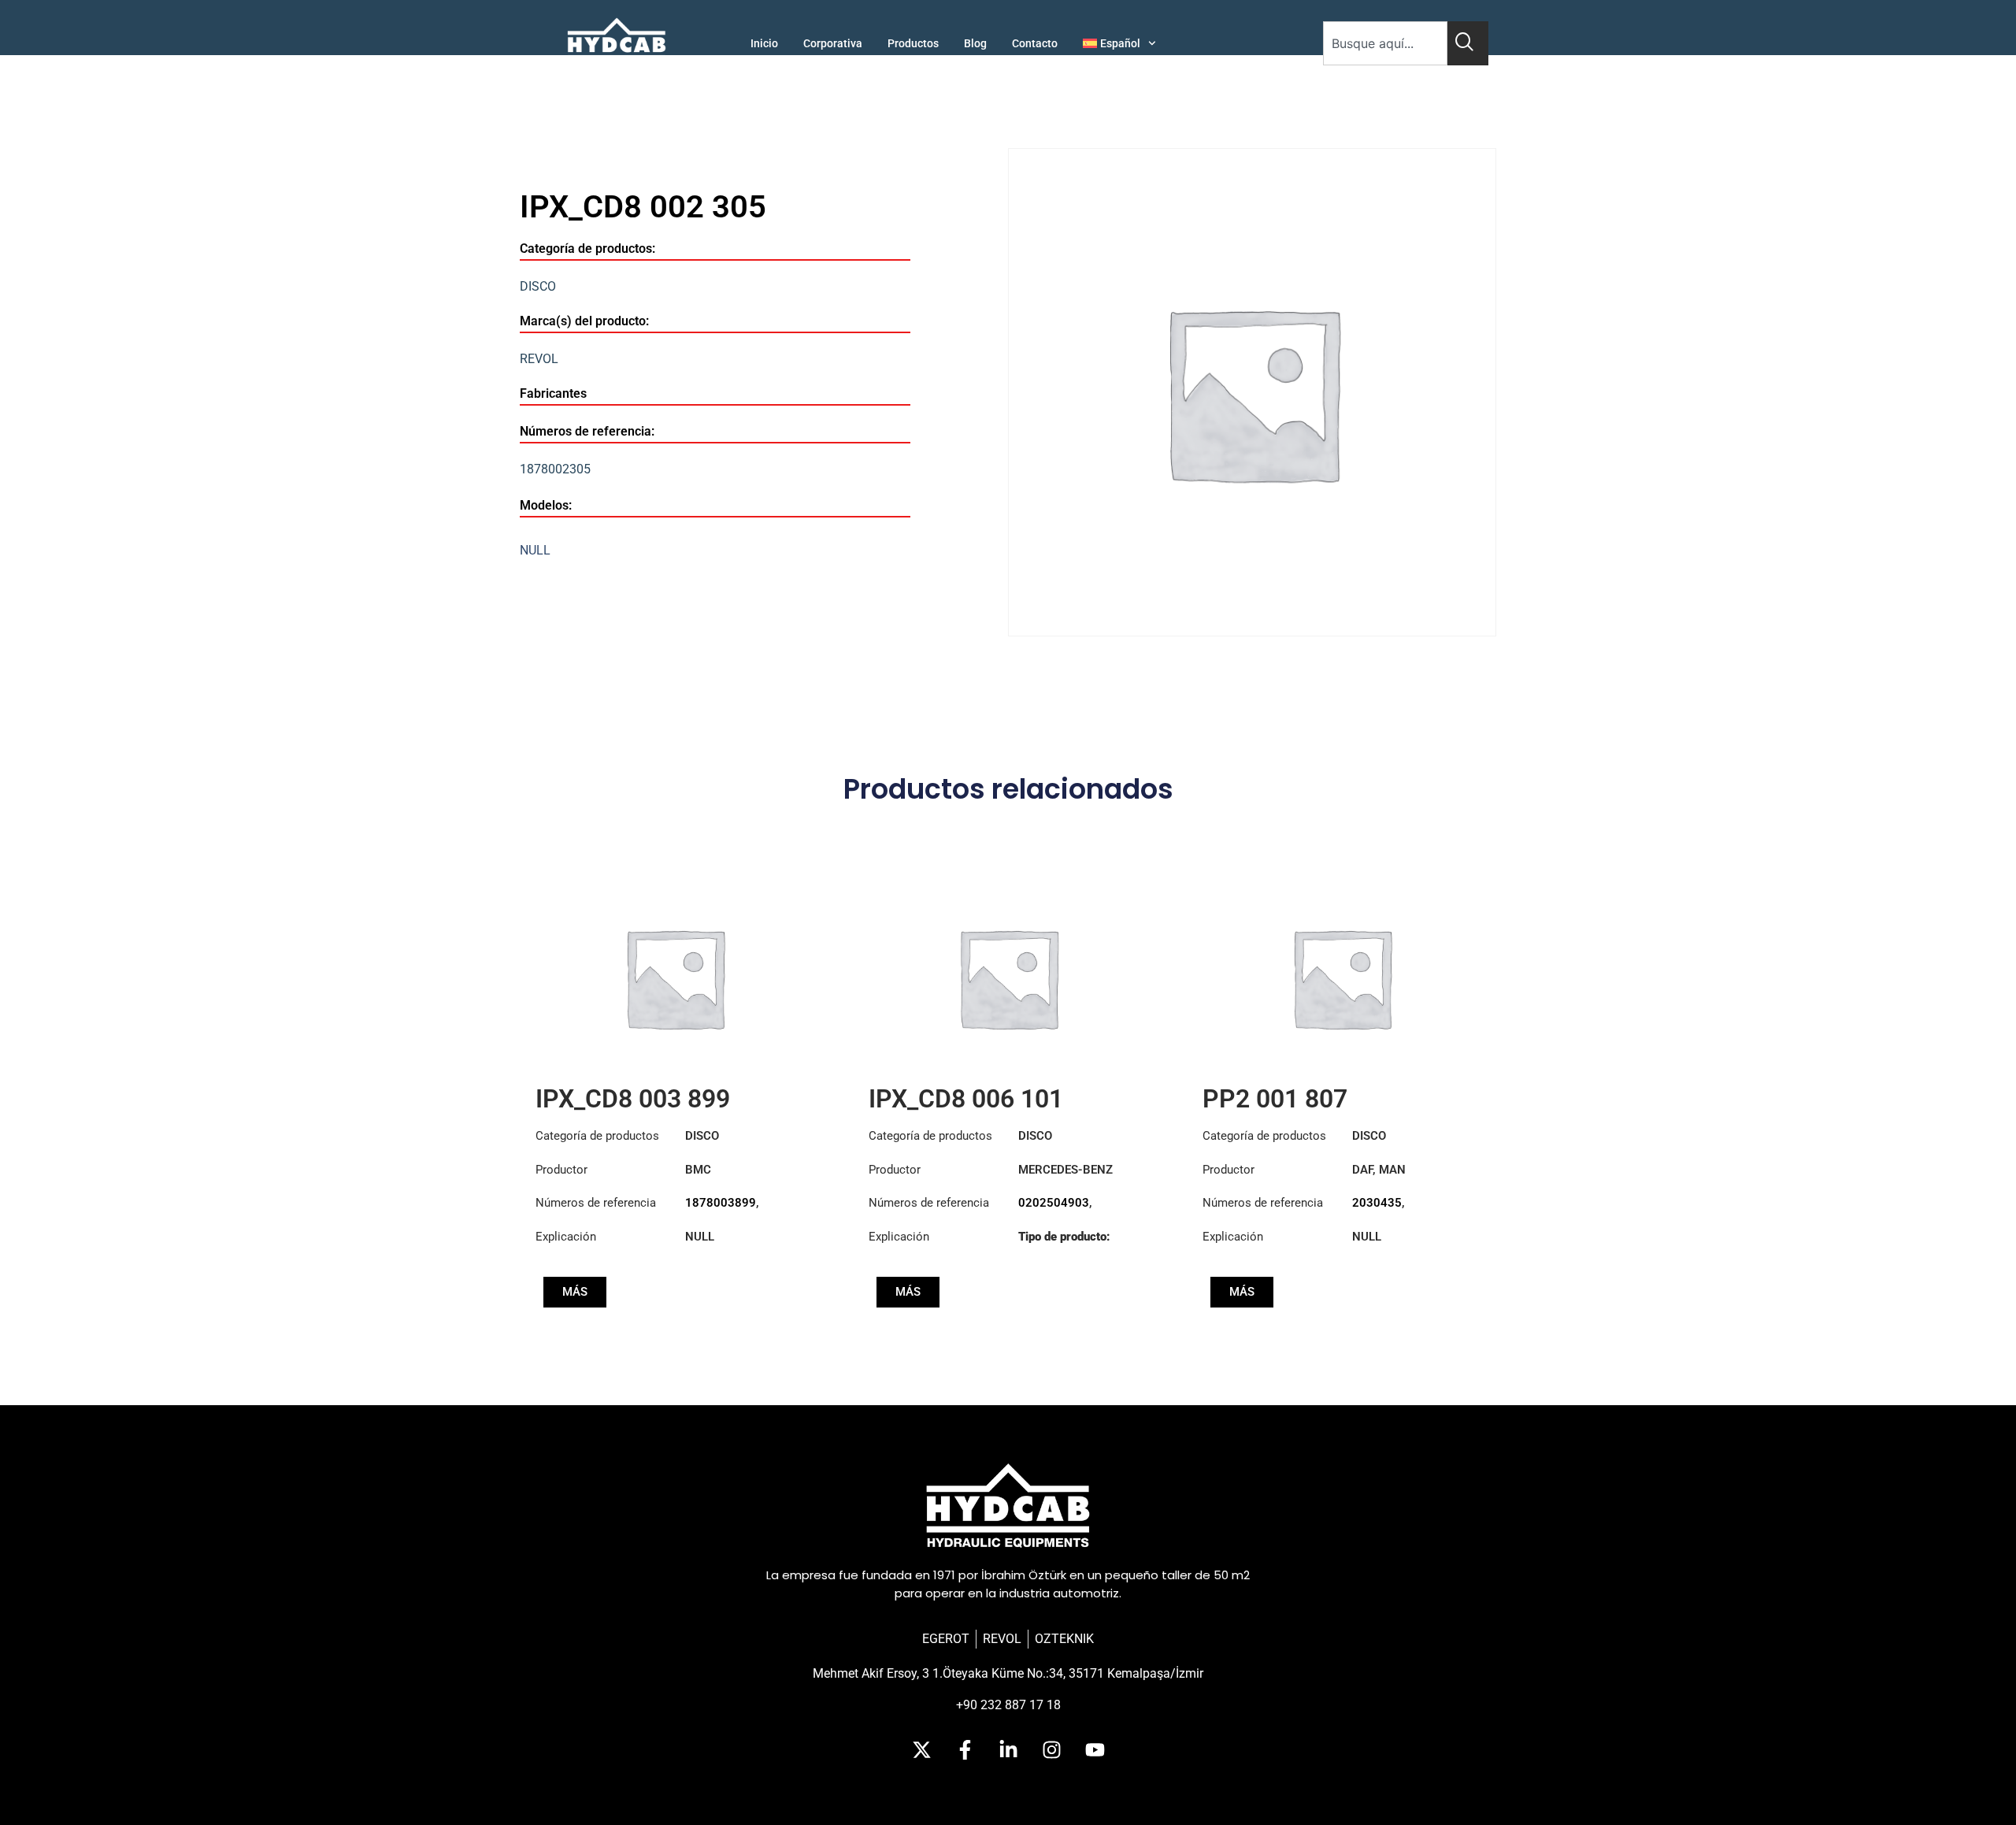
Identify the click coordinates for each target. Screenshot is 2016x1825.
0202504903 (1054, 1203)
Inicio (764, 43)
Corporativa (833, 43)
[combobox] (1385, 43)
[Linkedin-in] (1008, 1750)
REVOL (539, 359)
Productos (913, 43)
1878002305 (555, 469)
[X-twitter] (921, 1750)
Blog (975, 43)
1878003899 (721, 1203)
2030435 (1377, 1203)
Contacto (1035, 43)
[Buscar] (1468, 43)
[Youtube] (1095, 1750)
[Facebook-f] (965, 1750)
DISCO (538, 286)
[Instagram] (1051, 1750)
